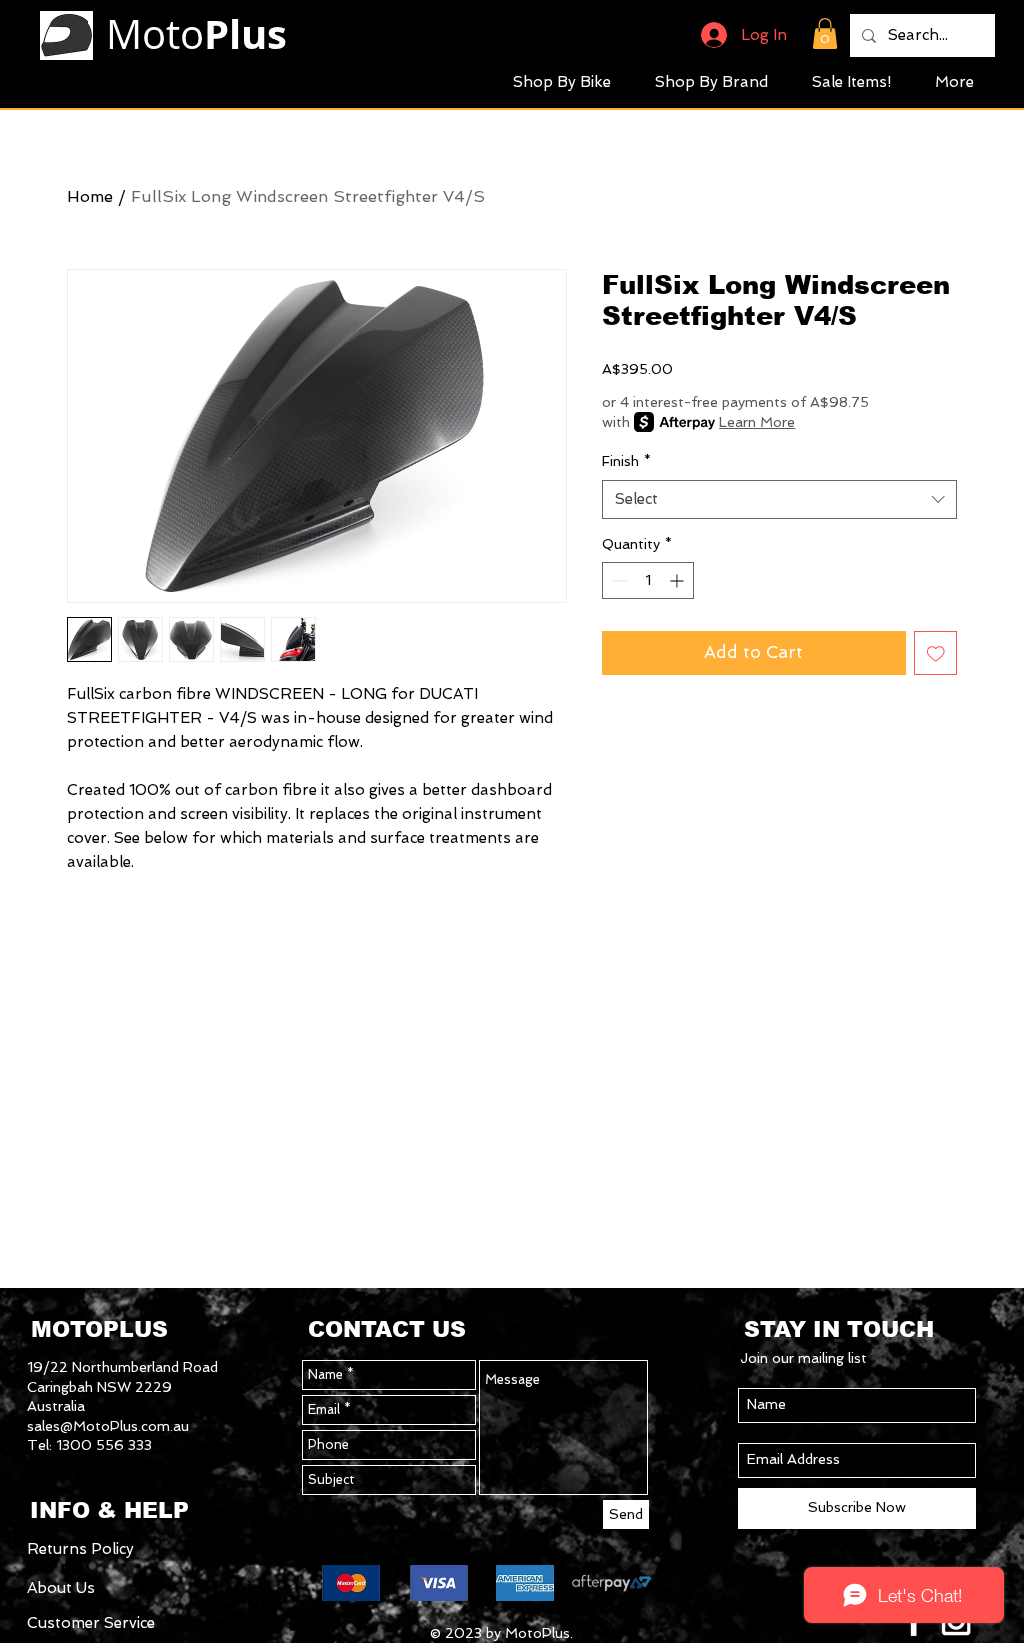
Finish (626, 461)
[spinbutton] (648, 580)
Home (90, 196)
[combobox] (779, 499)
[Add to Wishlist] (936, 653)
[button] (825, 33)
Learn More (757, 422)
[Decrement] (617, 580)
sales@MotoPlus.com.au (108, 1426)
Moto (196, 34)
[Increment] (678, 580)
